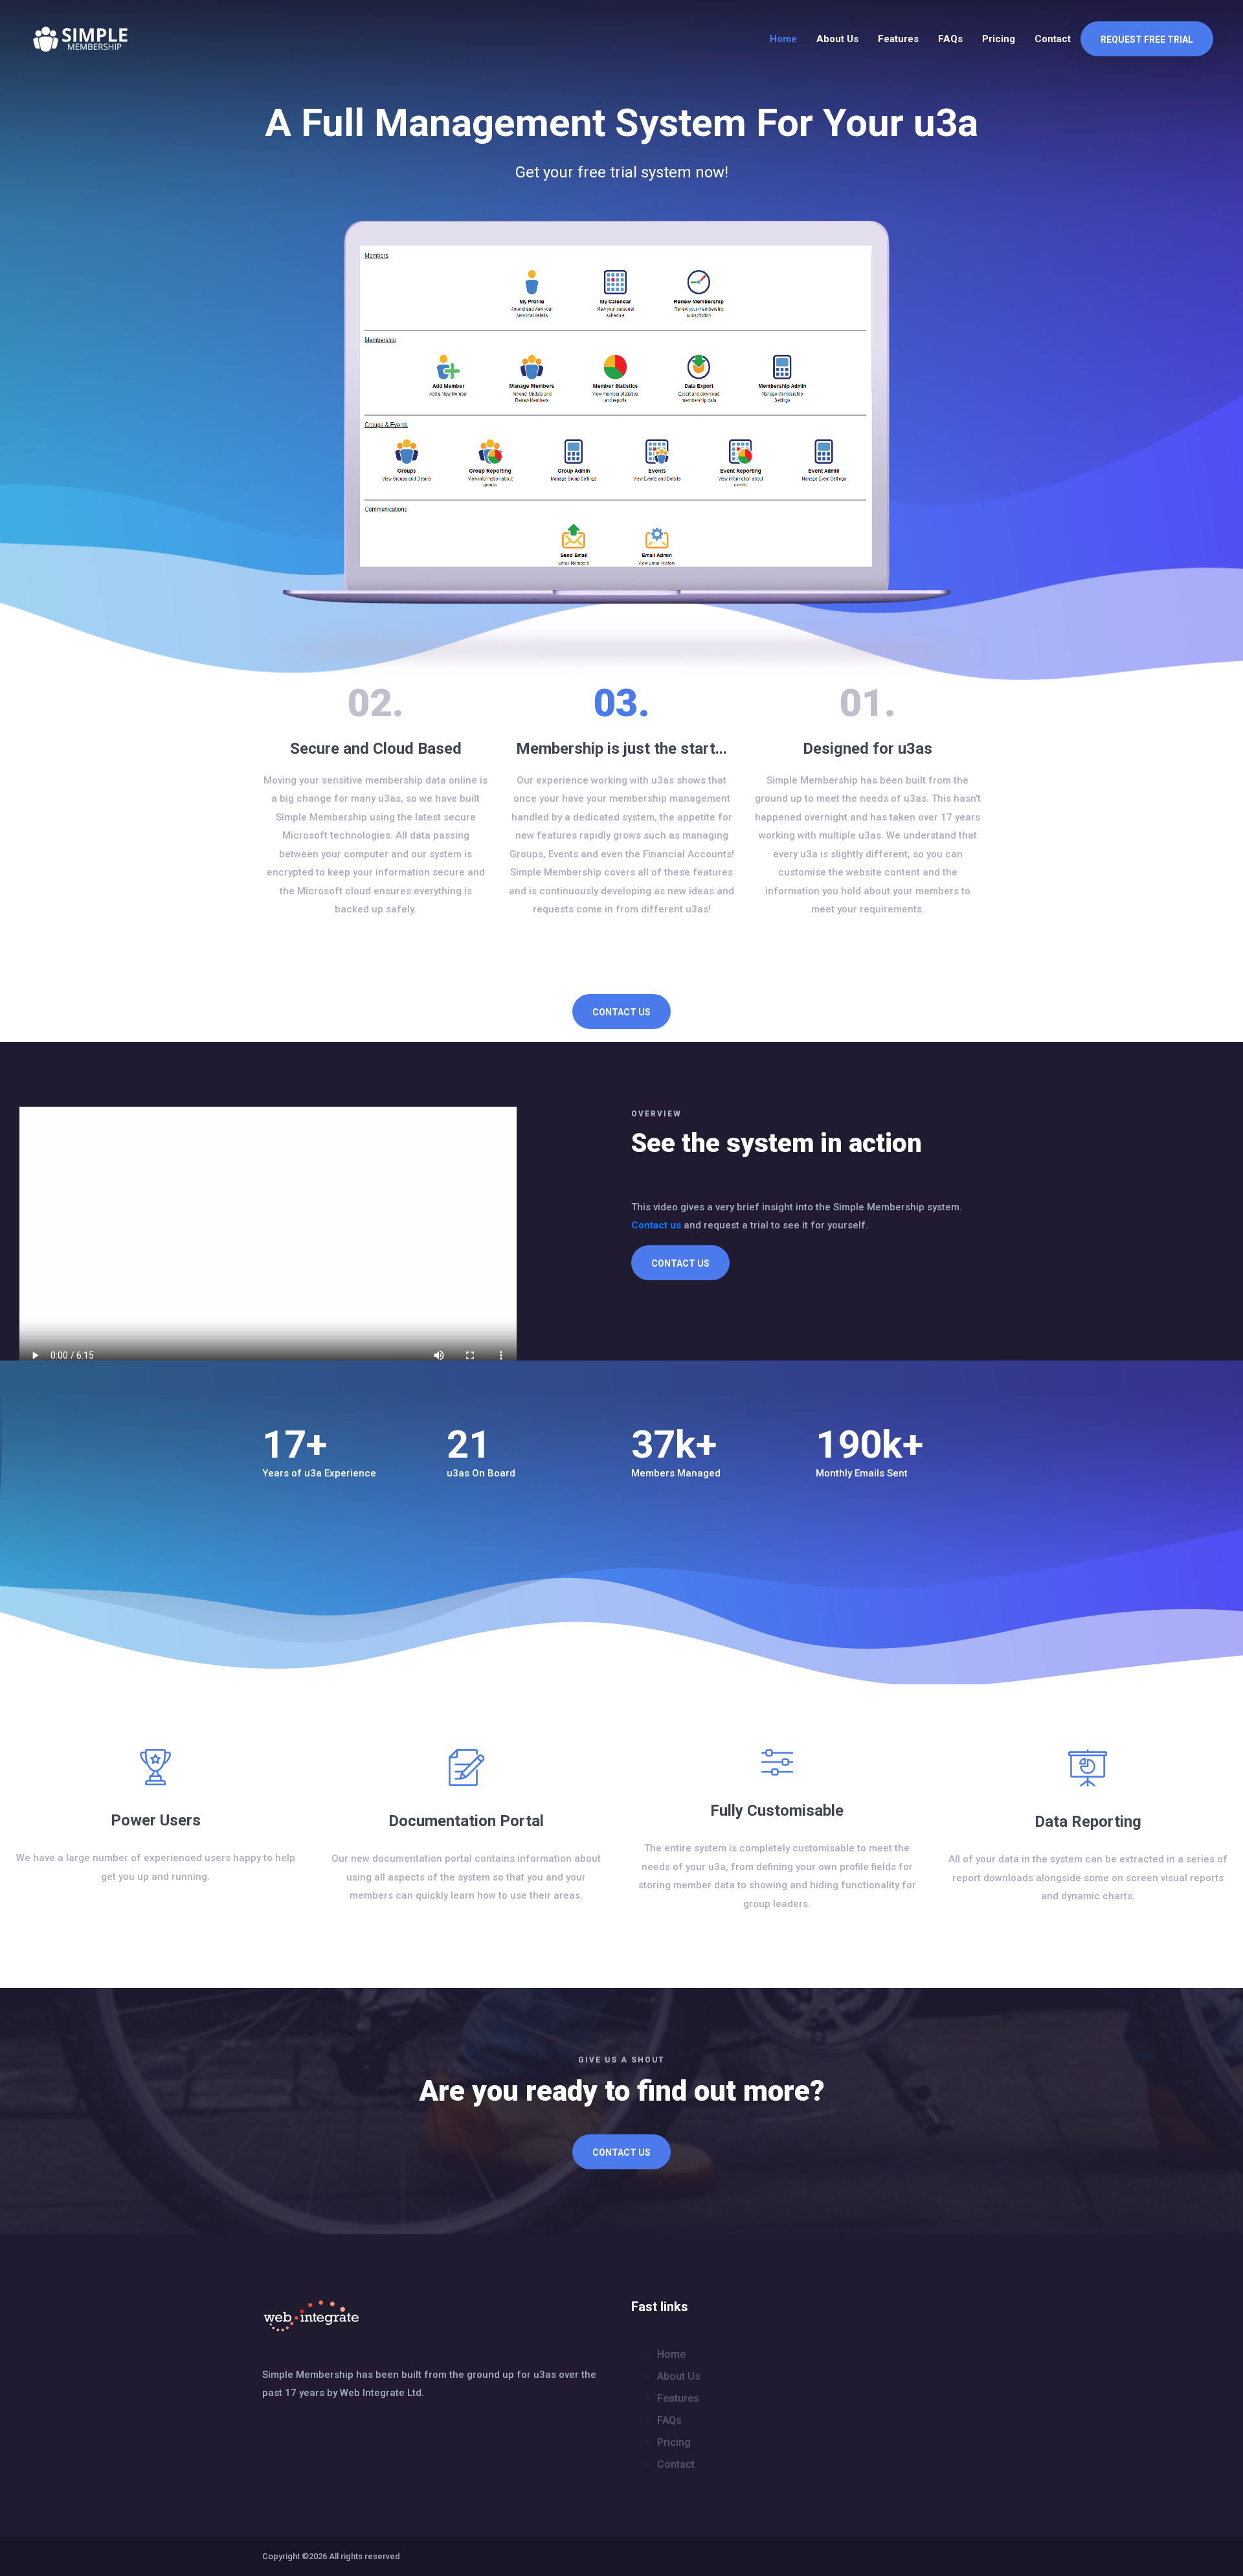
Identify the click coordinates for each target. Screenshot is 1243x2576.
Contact (1053, 39)
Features (898, 39)
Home (783, 39)
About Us (837, 39)
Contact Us (621, 1012)
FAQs (950, 39)
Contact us (656, 1225)
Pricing (999, 39)
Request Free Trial (1147, 40)
